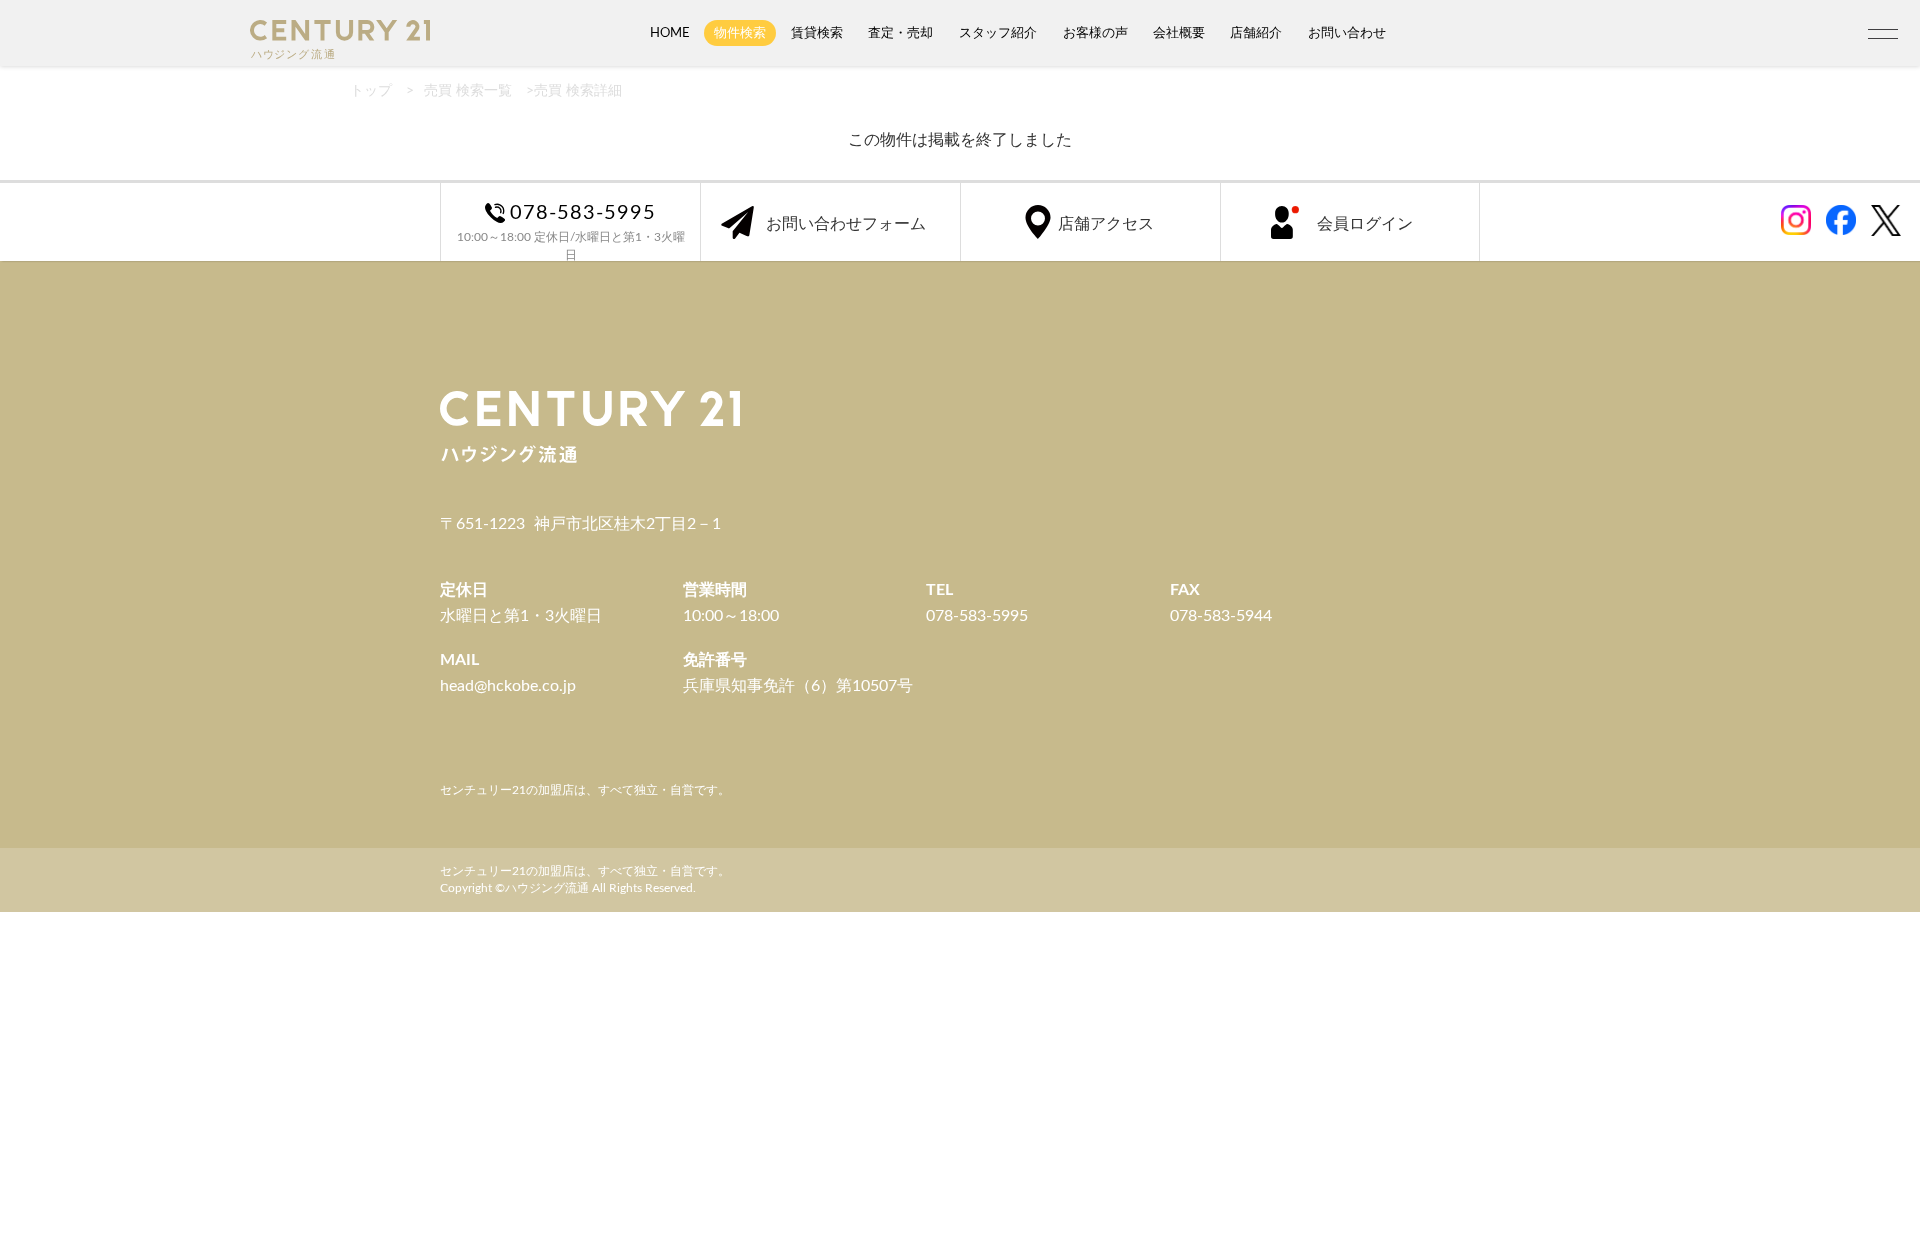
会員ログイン (1365, 224)
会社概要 (1179, 33)
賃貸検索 (817, 33)
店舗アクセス (1106, 224)
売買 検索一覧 (468, 91)
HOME (670, 33)
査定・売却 (900, 33)
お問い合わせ (1347, 33)
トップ (371, 91)
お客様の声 (1095, 33)
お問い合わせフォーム (846, 224)
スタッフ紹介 (998, 33)
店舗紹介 (1256, 33)
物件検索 (740, 33)
